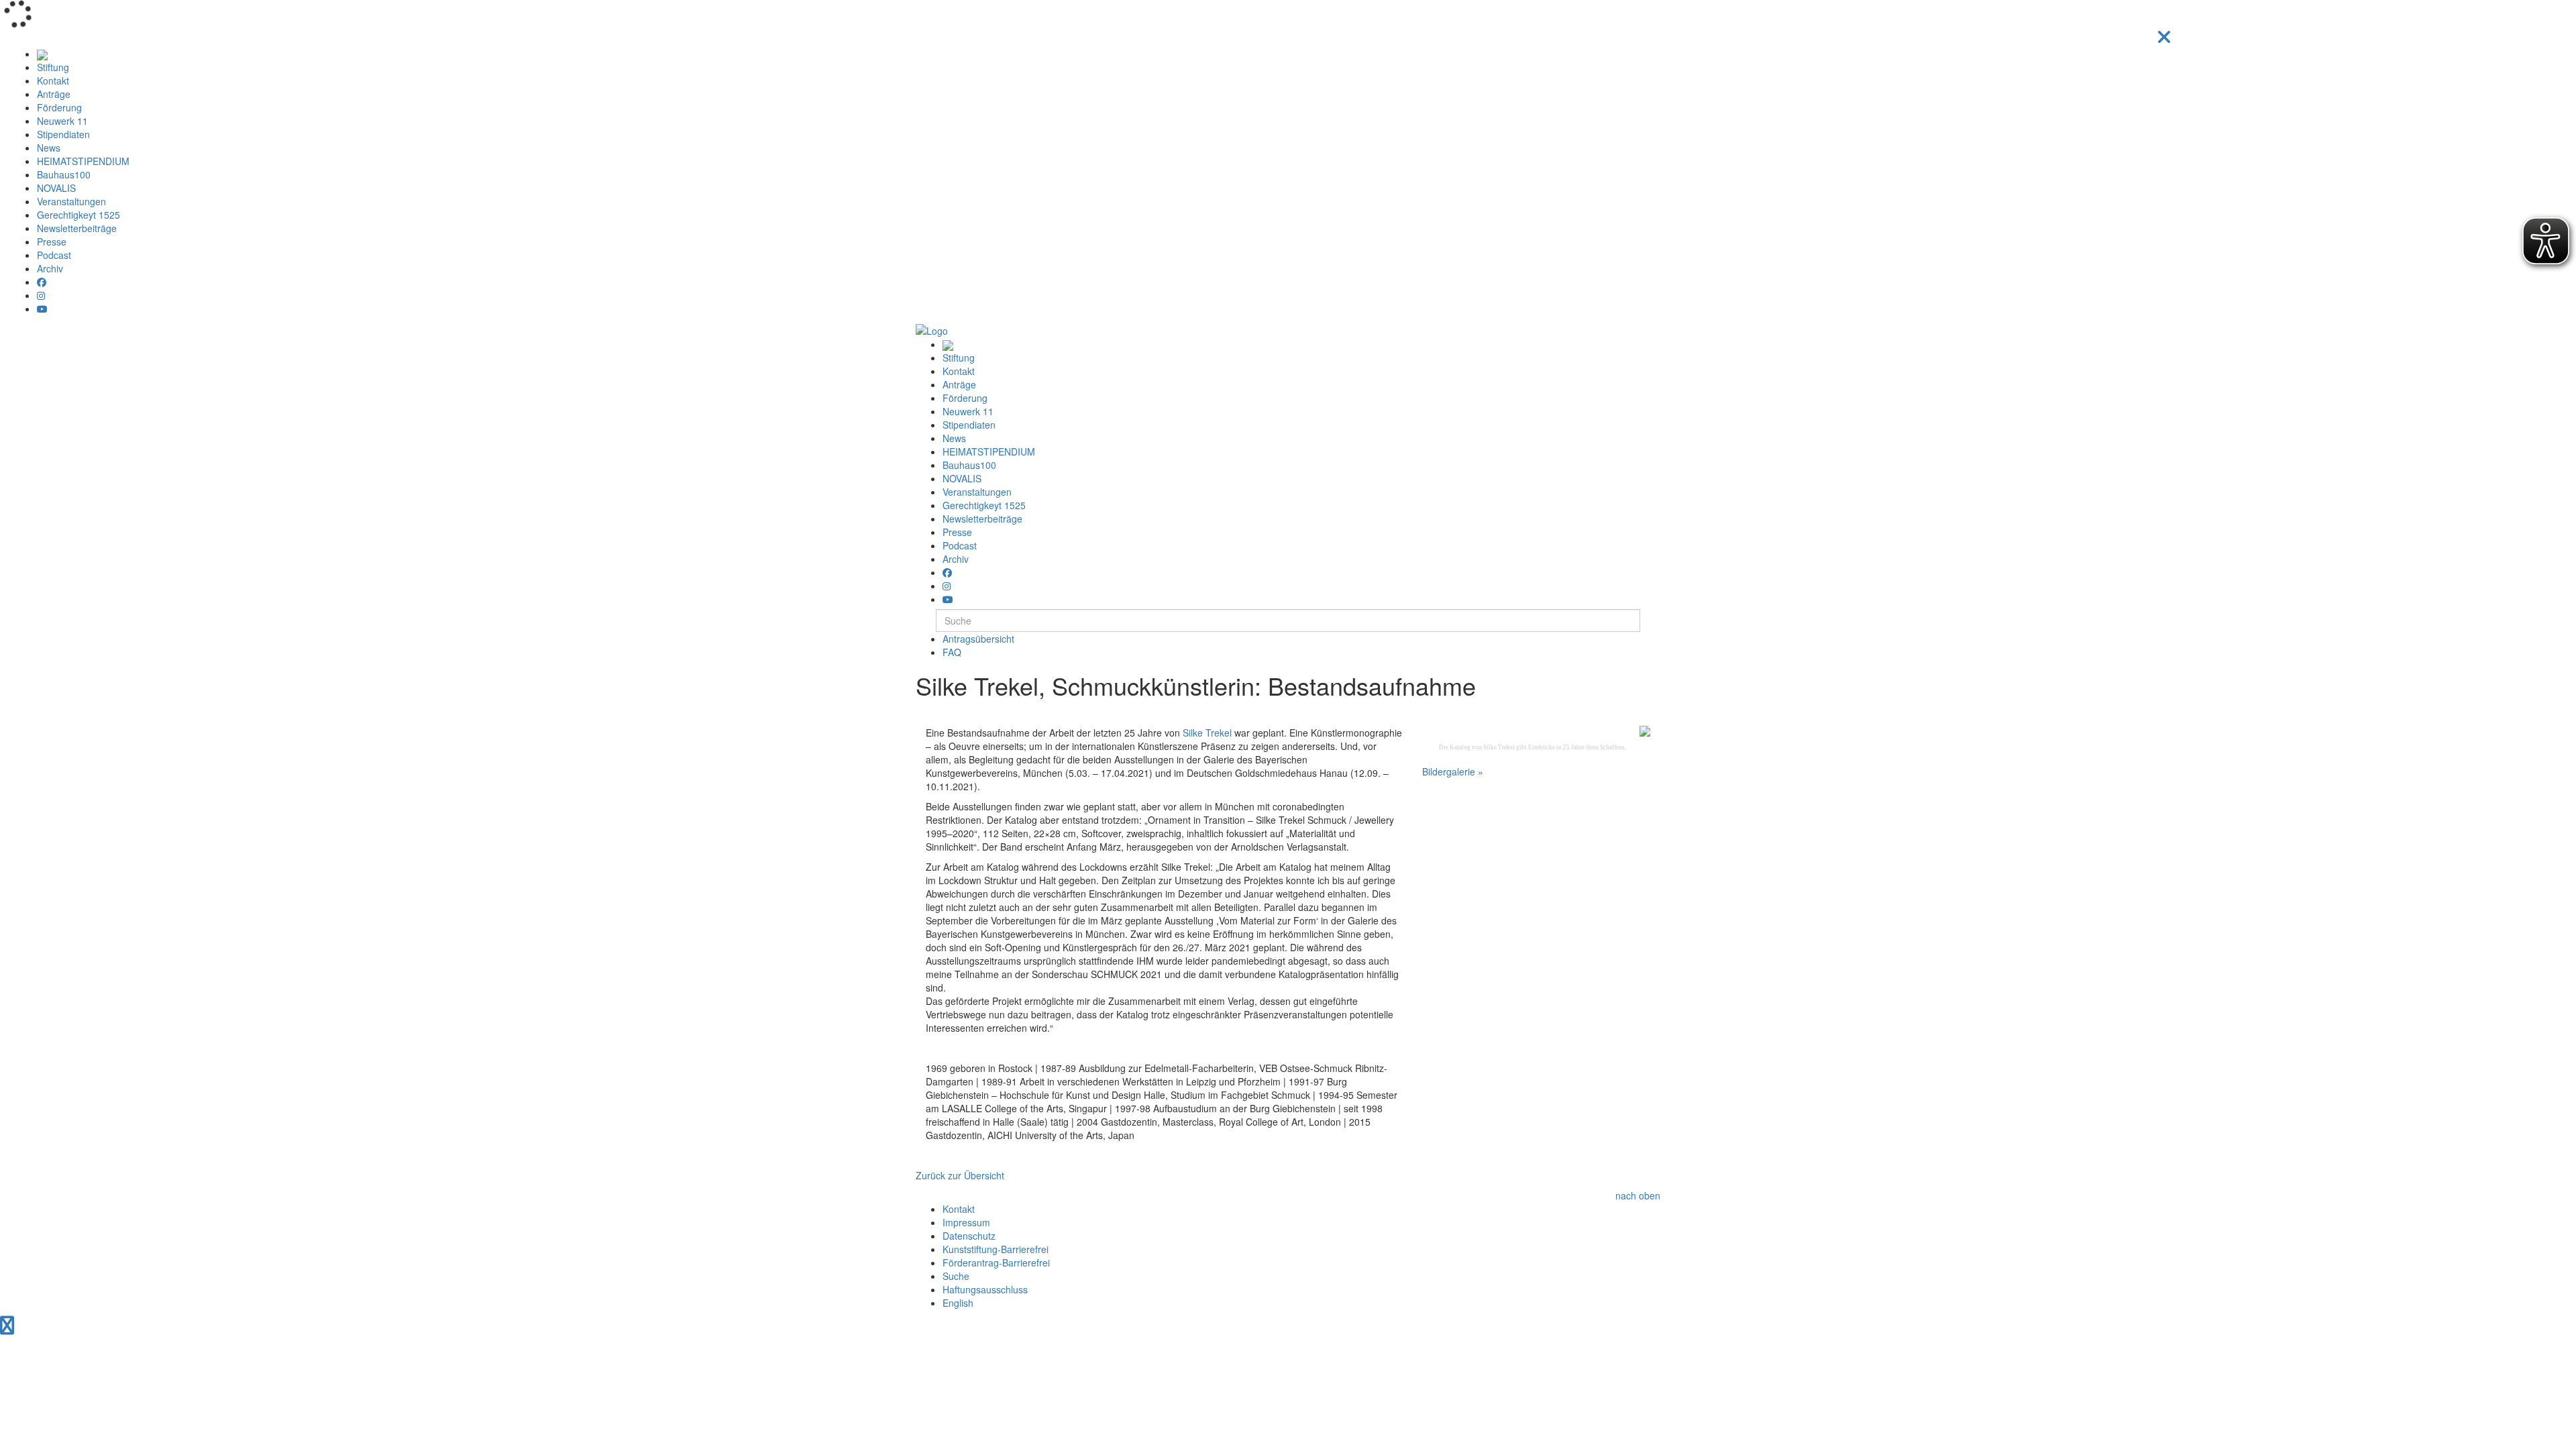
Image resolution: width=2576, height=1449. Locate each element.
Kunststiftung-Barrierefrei (996, 1249)
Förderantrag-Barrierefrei (996, 1263)
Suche (956, 1276)
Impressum (966, 1222)
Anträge (54, 94)
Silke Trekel (1207, 733)
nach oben (1638, 1195)
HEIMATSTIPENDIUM (83, 161)
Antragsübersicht (978, 639)
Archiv (50, 268)
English (958, 1303)
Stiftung (53, 67)
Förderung (59, 107)
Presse (52, 241)
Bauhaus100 (64, 174)
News (49, 148)
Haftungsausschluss (985, 1289)
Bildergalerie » (1453, 771)
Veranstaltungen (71, 201)
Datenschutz (969, 1236)
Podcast (54, 255)
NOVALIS (56, 188)
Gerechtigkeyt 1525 (78, 215)
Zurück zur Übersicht (960, 1175)
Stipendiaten (63, 134)
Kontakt (53, 80)
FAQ (952, 652)
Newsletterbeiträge (77, 228)
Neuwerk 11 (62, 121)
